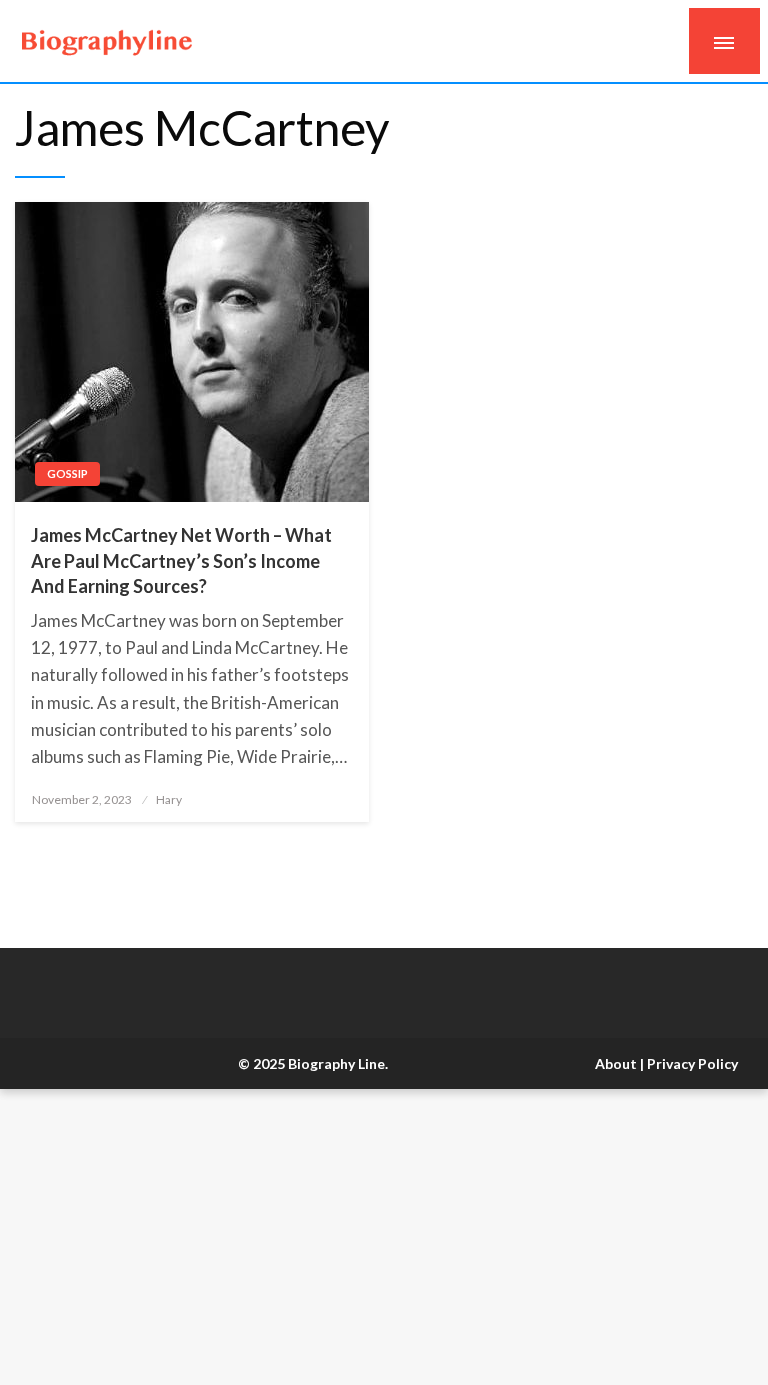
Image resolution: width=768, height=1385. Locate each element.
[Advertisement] (384, 1237)
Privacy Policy (692, 1063)
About (616, 1063)
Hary (169, 799)
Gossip (67, 473)
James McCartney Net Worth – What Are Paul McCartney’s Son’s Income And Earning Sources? (181, 560)
